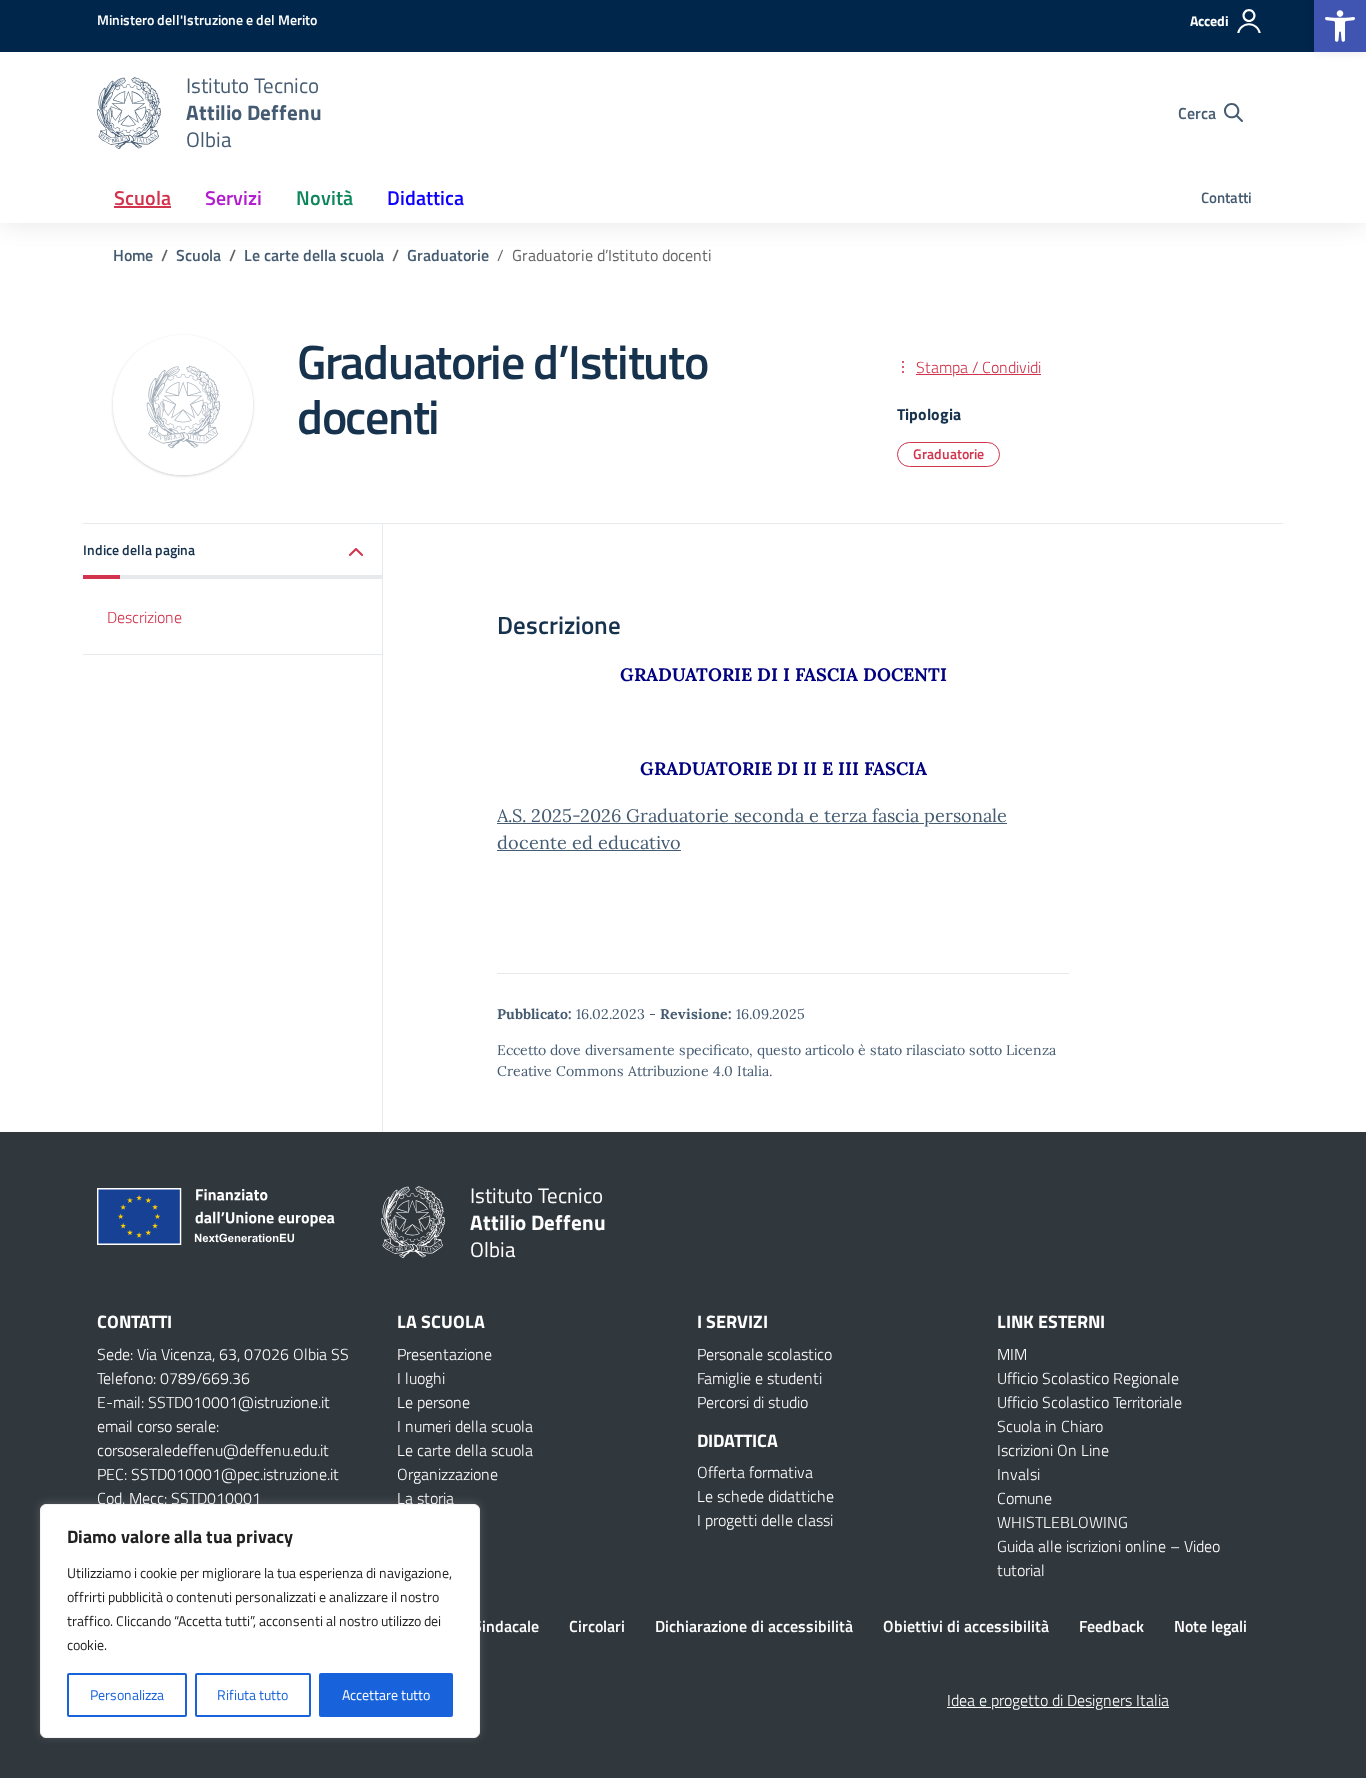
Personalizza (127, 1694)
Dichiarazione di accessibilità (754, 1626)
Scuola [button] (142, 197)
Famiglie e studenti (759, 1378)
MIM (1012, 1354)
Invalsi (1018, 1474)
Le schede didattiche (765, 1496)
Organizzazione (447, 1474)
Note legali (1210, 1626)
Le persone (433, 1402)
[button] (1340, 26)
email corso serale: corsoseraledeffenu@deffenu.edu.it (213, 1438)
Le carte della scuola (465, 1450)
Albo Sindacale (488, 1626)
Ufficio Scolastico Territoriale (1089, 1402)
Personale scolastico (764, 1354)
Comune (1024, 1498)
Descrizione (144, 617)
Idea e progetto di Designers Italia (1058, 1700)
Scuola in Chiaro (1050, 1426)
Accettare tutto (386, 1694)
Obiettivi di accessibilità (966, 1626)
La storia (425, 1498)
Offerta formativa (755, 1472)
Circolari (597, 1626)
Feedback (1111, 1626)
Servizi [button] (233, 197)
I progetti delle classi (765, 1520)
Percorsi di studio (752, 1402)
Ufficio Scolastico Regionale (1088, 1378)
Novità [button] (324, 197)
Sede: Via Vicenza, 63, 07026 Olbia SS (223, 1354)
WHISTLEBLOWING (1062, 1522)
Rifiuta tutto (252, 1694)
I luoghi (421, 1378)
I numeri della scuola (465, 1426)
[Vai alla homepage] (129, 113)
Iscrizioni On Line (1053, 1450)
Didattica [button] (425, 197)
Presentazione (444, 1354)
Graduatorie (948, 453)
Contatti (1226, 197)
